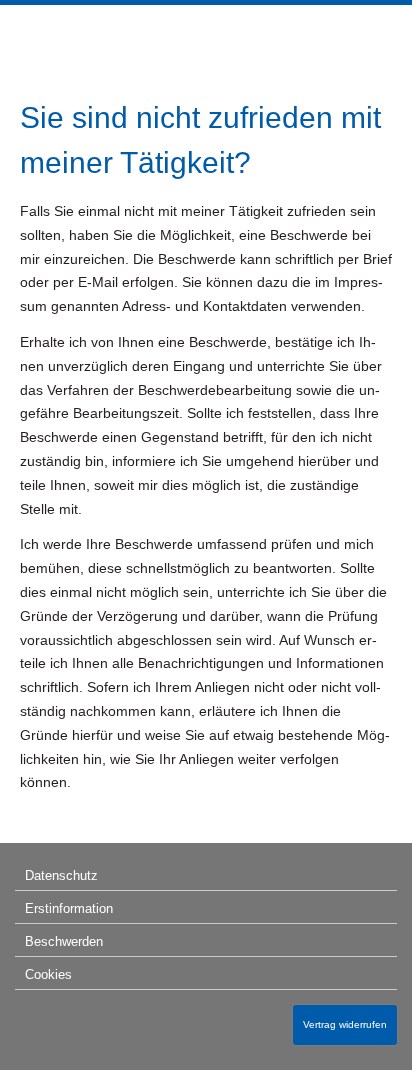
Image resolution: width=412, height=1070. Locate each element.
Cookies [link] (48, 974)
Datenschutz (61, 875)
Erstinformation (69, 908)
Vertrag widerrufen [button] (345, 1024)
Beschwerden (64, 941)
